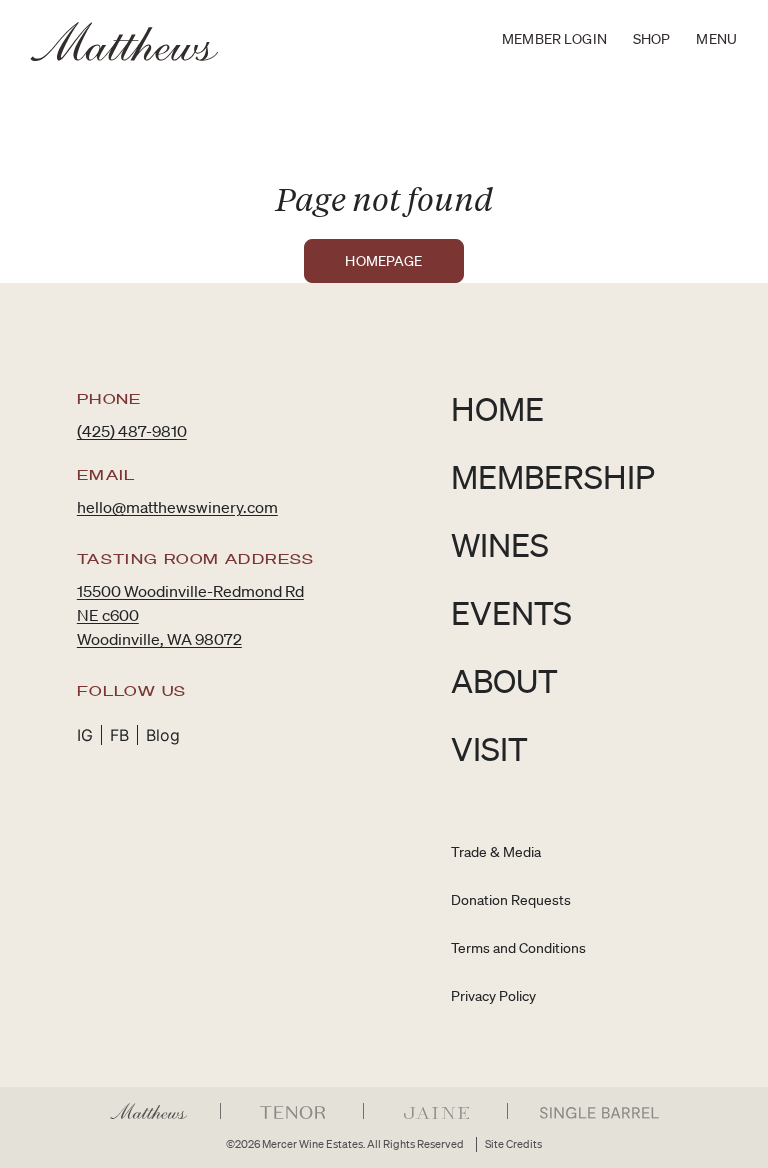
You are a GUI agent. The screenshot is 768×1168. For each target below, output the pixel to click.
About (504, 680)
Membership (553, 476)
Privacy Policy (493, 996)
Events (511, 612)
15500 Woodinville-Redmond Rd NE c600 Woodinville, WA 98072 (190, 615)
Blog (163, 735)
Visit (489, 748)
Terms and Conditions (518, 948)
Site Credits (513, 1144)
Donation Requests (511, 900)
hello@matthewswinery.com (177, 507)
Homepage (383, 261)
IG (85, 735)
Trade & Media (496, 852)
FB (119, 735)
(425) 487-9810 (132, 431)
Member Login (554, 39)
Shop (652, 39)
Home (497, 408)
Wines (500, 544)
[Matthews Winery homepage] (125, 41)
